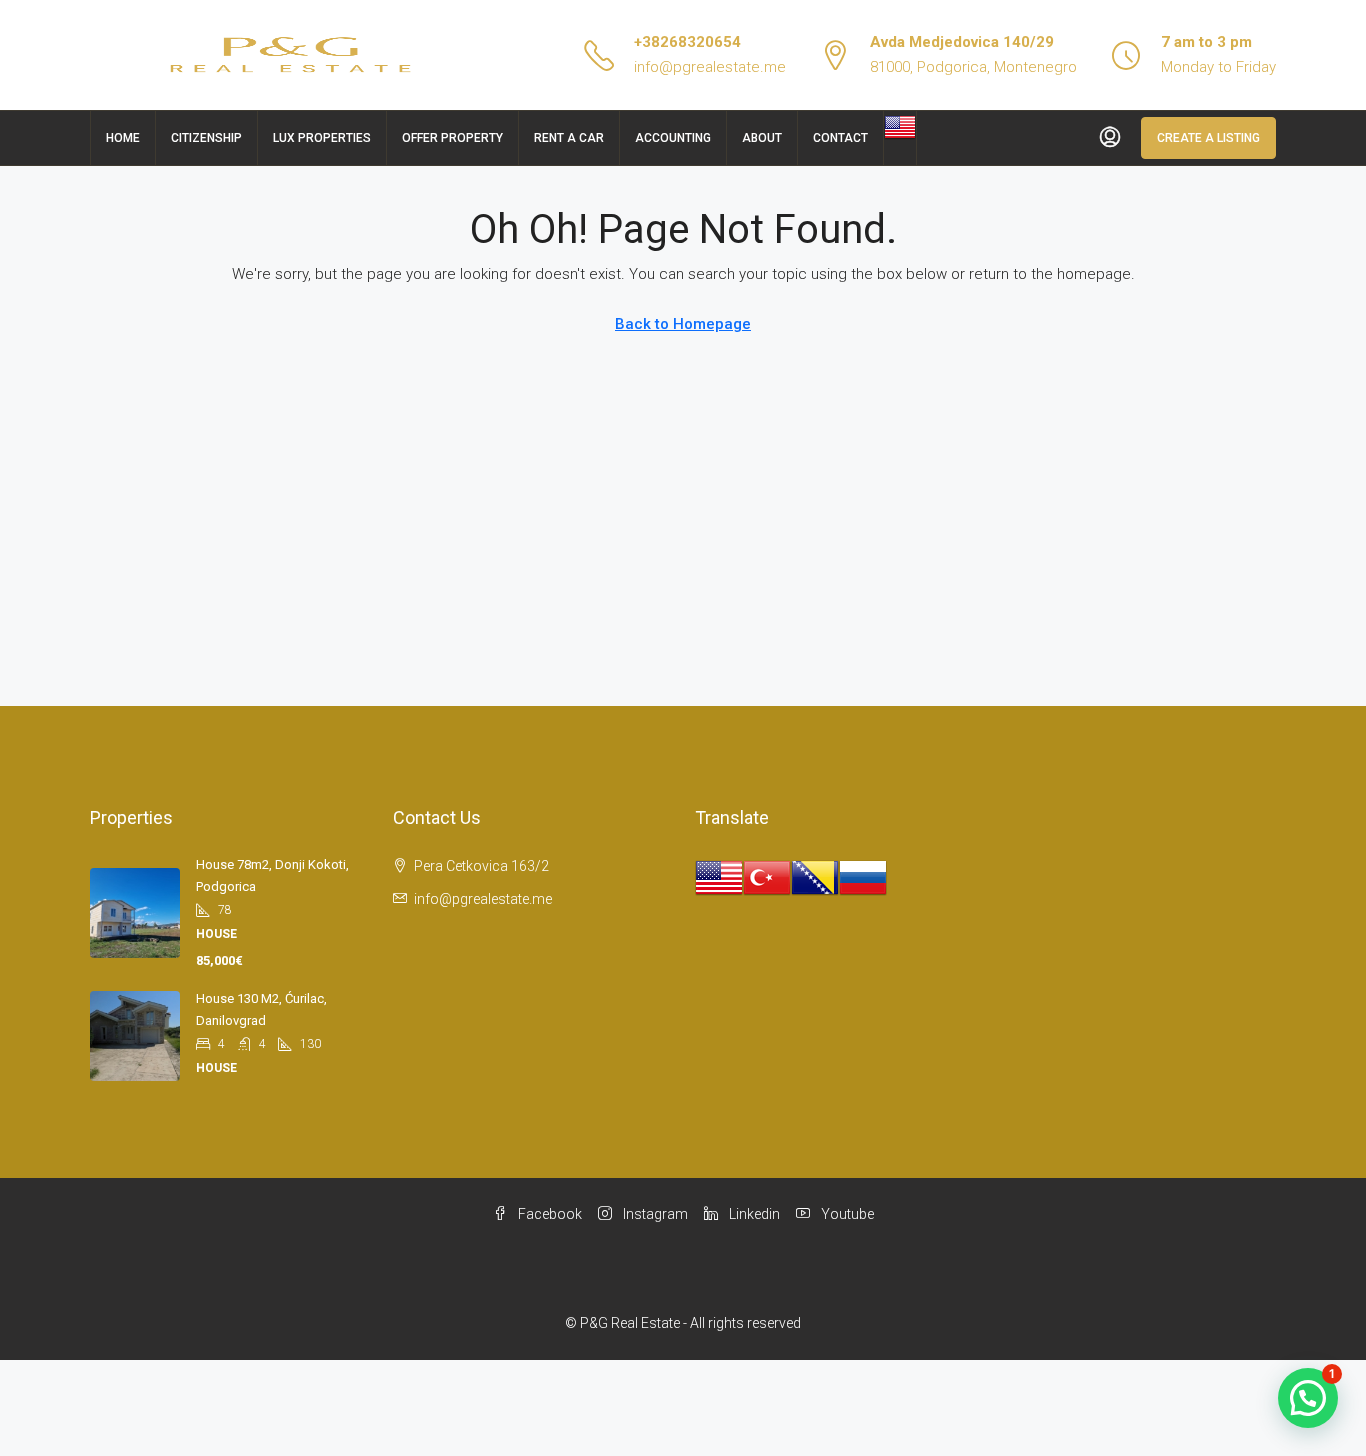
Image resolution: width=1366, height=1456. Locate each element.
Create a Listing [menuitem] (1208, 138)
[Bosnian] (815, 877)
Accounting (673, 138)
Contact (840, 138)
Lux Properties (322, 138)
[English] (900, 126)
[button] (1308, 1398)
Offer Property (452, 138)
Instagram (654, 1214)
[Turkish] (767, 877)
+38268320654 (687, 42)
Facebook (548, 1214)
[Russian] (863, 877)
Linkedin (753, 1214)
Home (123, 138)
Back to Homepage (683, 324)
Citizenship (206, 138)
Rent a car (569, 138)
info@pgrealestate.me (710, 67)
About (762, 138)
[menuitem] (1110, 138)
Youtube (846, 1214)
